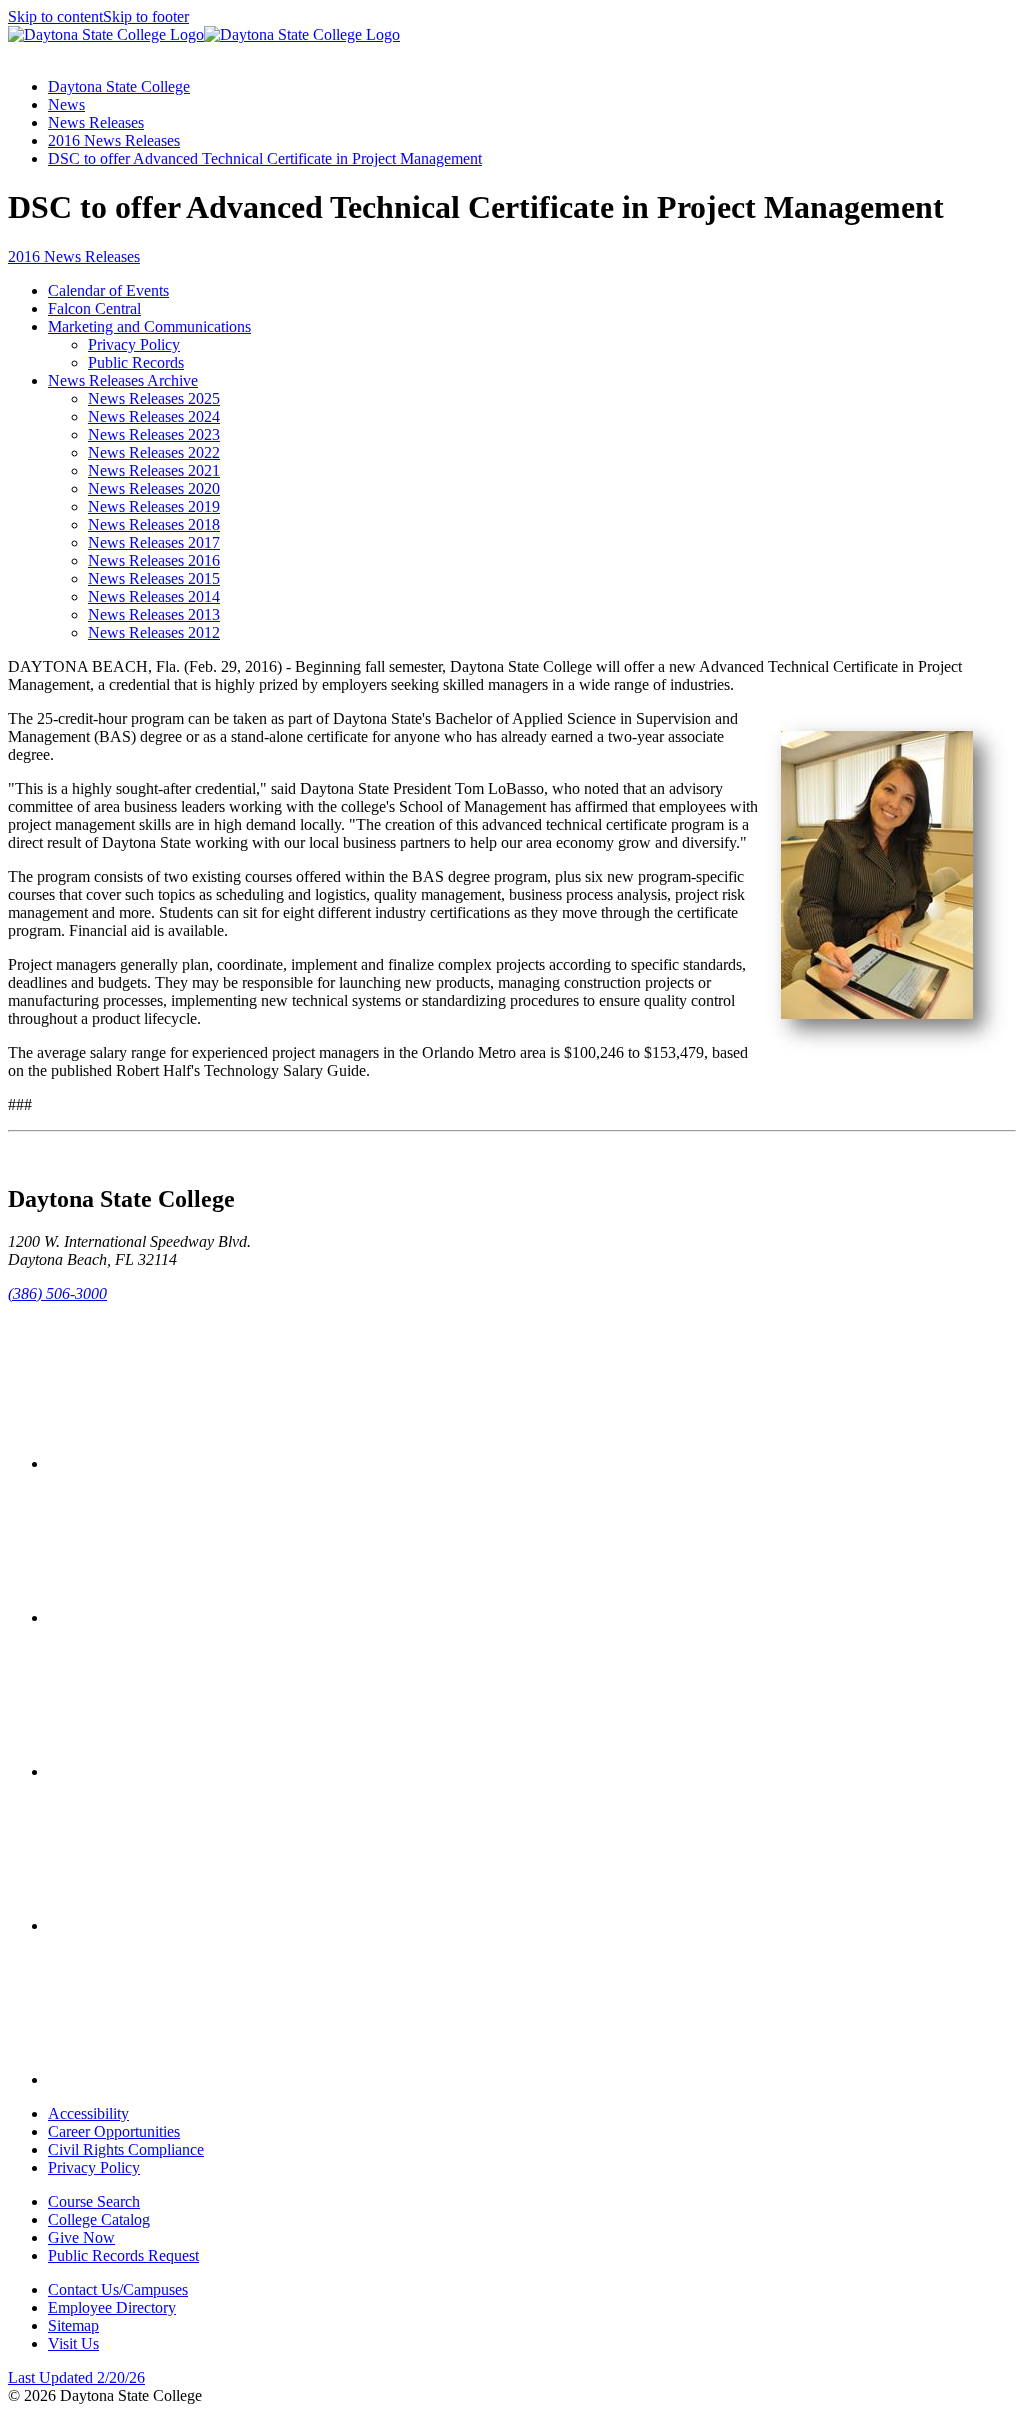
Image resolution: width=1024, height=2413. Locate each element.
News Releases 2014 (154, 596)
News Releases (96, 122)
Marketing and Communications (149, 326)
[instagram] (198, 1771)
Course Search (94, 2201)
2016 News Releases (114, 140)
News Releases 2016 (154, 560)
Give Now (81, 2237)
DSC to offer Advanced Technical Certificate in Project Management (265, 158)
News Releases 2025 (154, 398)
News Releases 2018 (154, 524)
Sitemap (73, 2325)
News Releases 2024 (154, 416)
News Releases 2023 (154, 434)
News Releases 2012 (154, 632)
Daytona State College (119, 86)
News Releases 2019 (154, 506)
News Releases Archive (123, 380)
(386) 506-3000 (57, 1293)
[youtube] (198, 1925)
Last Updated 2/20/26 (76, 2377)
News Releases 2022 (154, 452)
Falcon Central (94, 308)
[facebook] (198, 1463)
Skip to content (55, 16)
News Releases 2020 (154, 488)
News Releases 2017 (154, 542)
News (66, 104)
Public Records (136, 362)
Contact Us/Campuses (118, 2289)
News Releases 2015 (154, 578)
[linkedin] (198, 2079)
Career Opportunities (114, 2131)
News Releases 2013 (154, 614)
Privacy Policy (134, 344)
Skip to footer (146, 16)
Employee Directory (112, 2307)
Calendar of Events (108, 290)
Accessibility (88, 2113)
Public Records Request (123, 2255)
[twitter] (198, 1617)
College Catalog (99, 2219)
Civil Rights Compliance (126, 2149)
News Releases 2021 (154, 470)
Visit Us (73, 2343)
